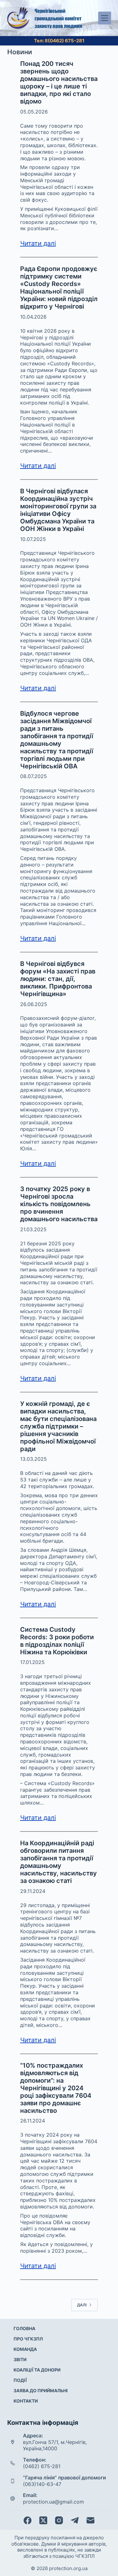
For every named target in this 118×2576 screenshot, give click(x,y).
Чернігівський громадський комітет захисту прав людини (58, 18)
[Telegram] (75, 2520)
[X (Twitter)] (43, 2520)
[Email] (90, 2520)
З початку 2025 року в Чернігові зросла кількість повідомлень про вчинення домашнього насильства (59, 1204)
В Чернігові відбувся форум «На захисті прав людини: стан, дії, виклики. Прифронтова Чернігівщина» (58, 979)
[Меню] (105, 18)
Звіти (20, 2359)
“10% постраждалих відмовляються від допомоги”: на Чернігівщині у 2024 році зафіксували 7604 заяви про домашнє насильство (56, 2088)
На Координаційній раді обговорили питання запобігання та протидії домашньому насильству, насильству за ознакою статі (59, 1862)
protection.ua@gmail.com (53, 2502)
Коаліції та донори (37, 2370)
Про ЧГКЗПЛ (28, 2339)
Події (20, 2380)
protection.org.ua (68, 2568)
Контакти (26, 2401)
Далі (82, 2305)
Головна (24, 2328)
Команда (25, 2349)
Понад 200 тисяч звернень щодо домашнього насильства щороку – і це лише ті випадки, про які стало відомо (59, 82)
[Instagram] (59, 2520)
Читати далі (38, 243)
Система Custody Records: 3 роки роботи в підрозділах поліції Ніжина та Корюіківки (57, 1641)
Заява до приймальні (41, 2390)
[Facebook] (28, 2520)
